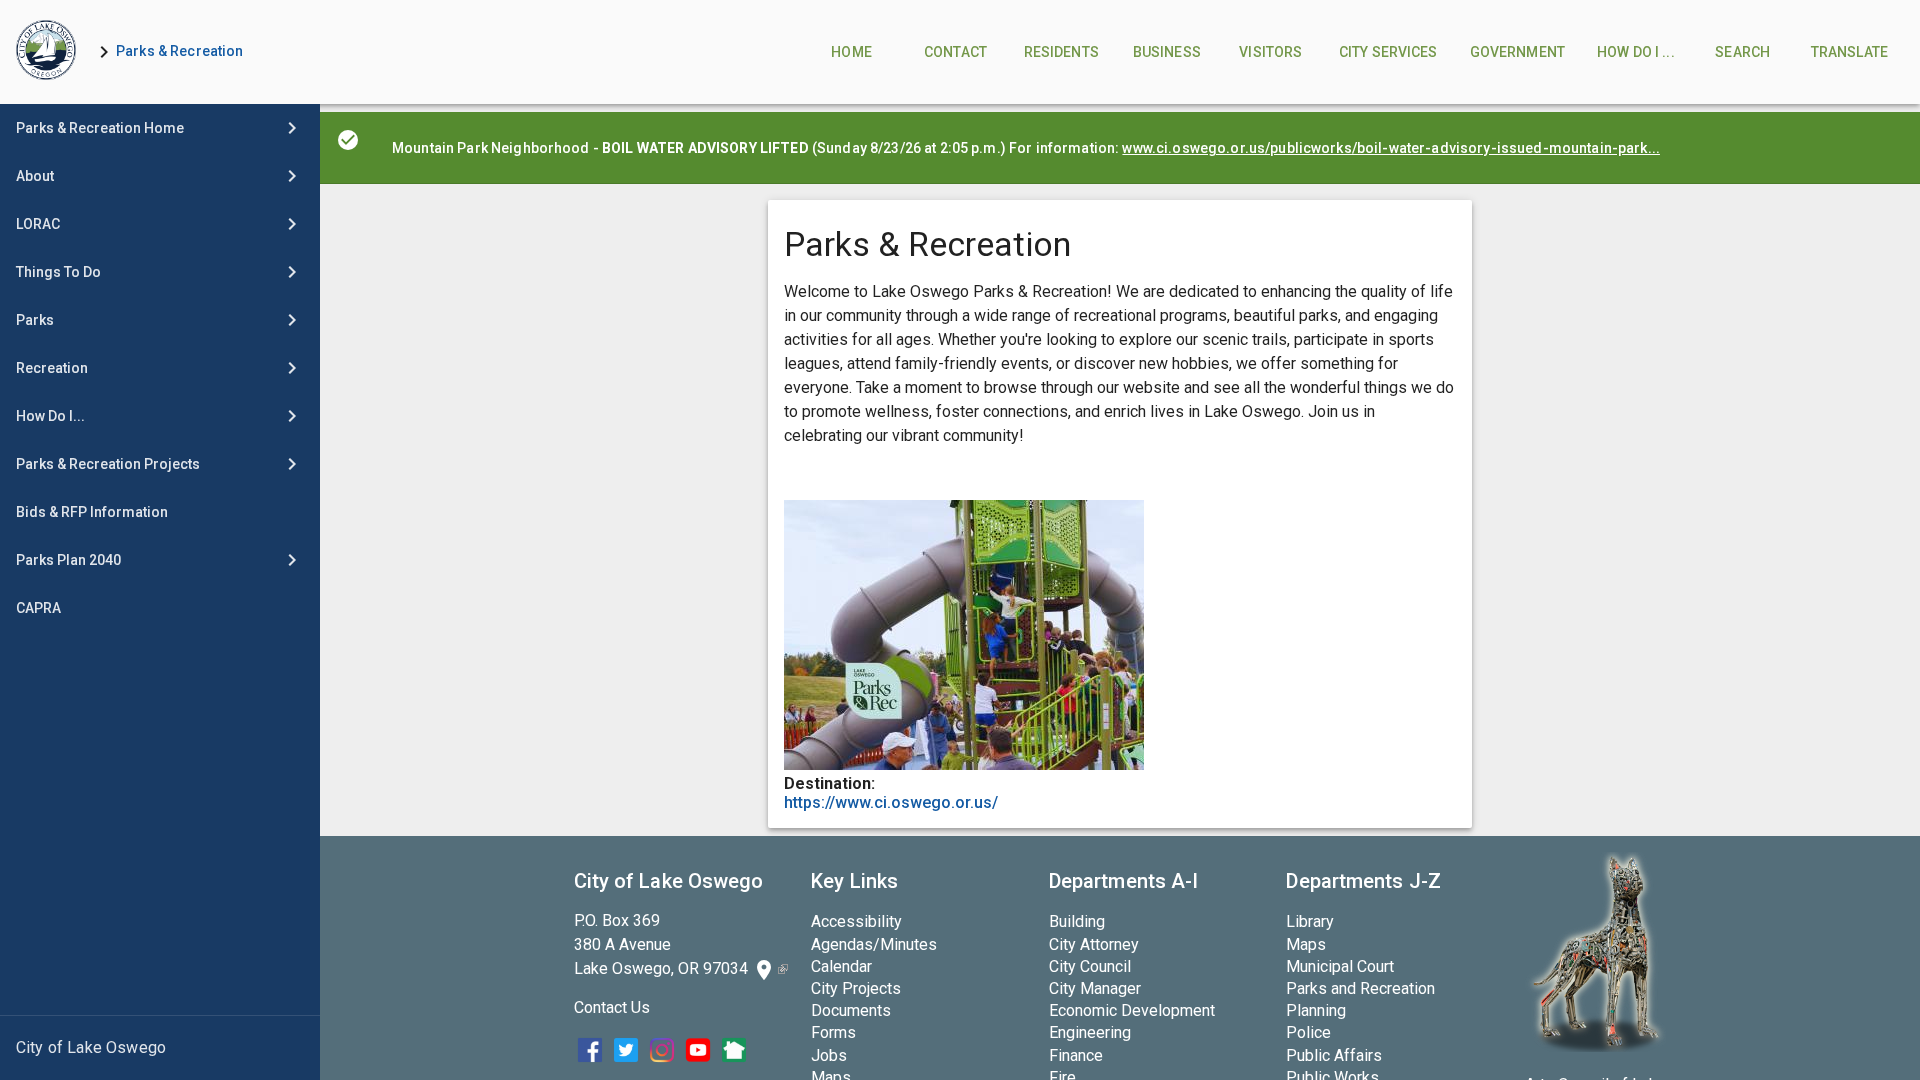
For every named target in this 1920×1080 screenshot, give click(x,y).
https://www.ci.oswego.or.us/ (891, 802)
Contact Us (612, 1007)
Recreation (52, 368)
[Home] (46, 52)
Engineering (1090, 1032)
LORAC (38, 224)
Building (1077, 921)
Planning (1316, 1010)
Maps (1306, 944)
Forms (833, 1032)
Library (1310, 921)
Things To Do (58, 272)
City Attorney (1094, 944)
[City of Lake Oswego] (160, 1048)
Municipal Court (1340, 966)
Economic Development (1132, 1010)
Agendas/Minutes (874, 944)
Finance (1076, 1055)
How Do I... (50, 416)
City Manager (1095, 988)
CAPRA (38, 608)
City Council (1090, 966)
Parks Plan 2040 (68, 560)
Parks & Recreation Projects (108, 464)
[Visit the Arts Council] (1595, 1046)
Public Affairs (1334, 1055)
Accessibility (856, 921)
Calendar (841, 966)
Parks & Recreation (180, 51)
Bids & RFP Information (92, 512)
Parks (35, 320)
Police (1308, 1032)
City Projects (856, 988)
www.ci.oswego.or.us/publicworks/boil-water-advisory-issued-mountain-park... (1391, 148)
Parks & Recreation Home (100, 128)
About (35, 176)
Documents (851, 1010)
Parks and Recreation (1360, 988)
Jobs (829, 1055)
